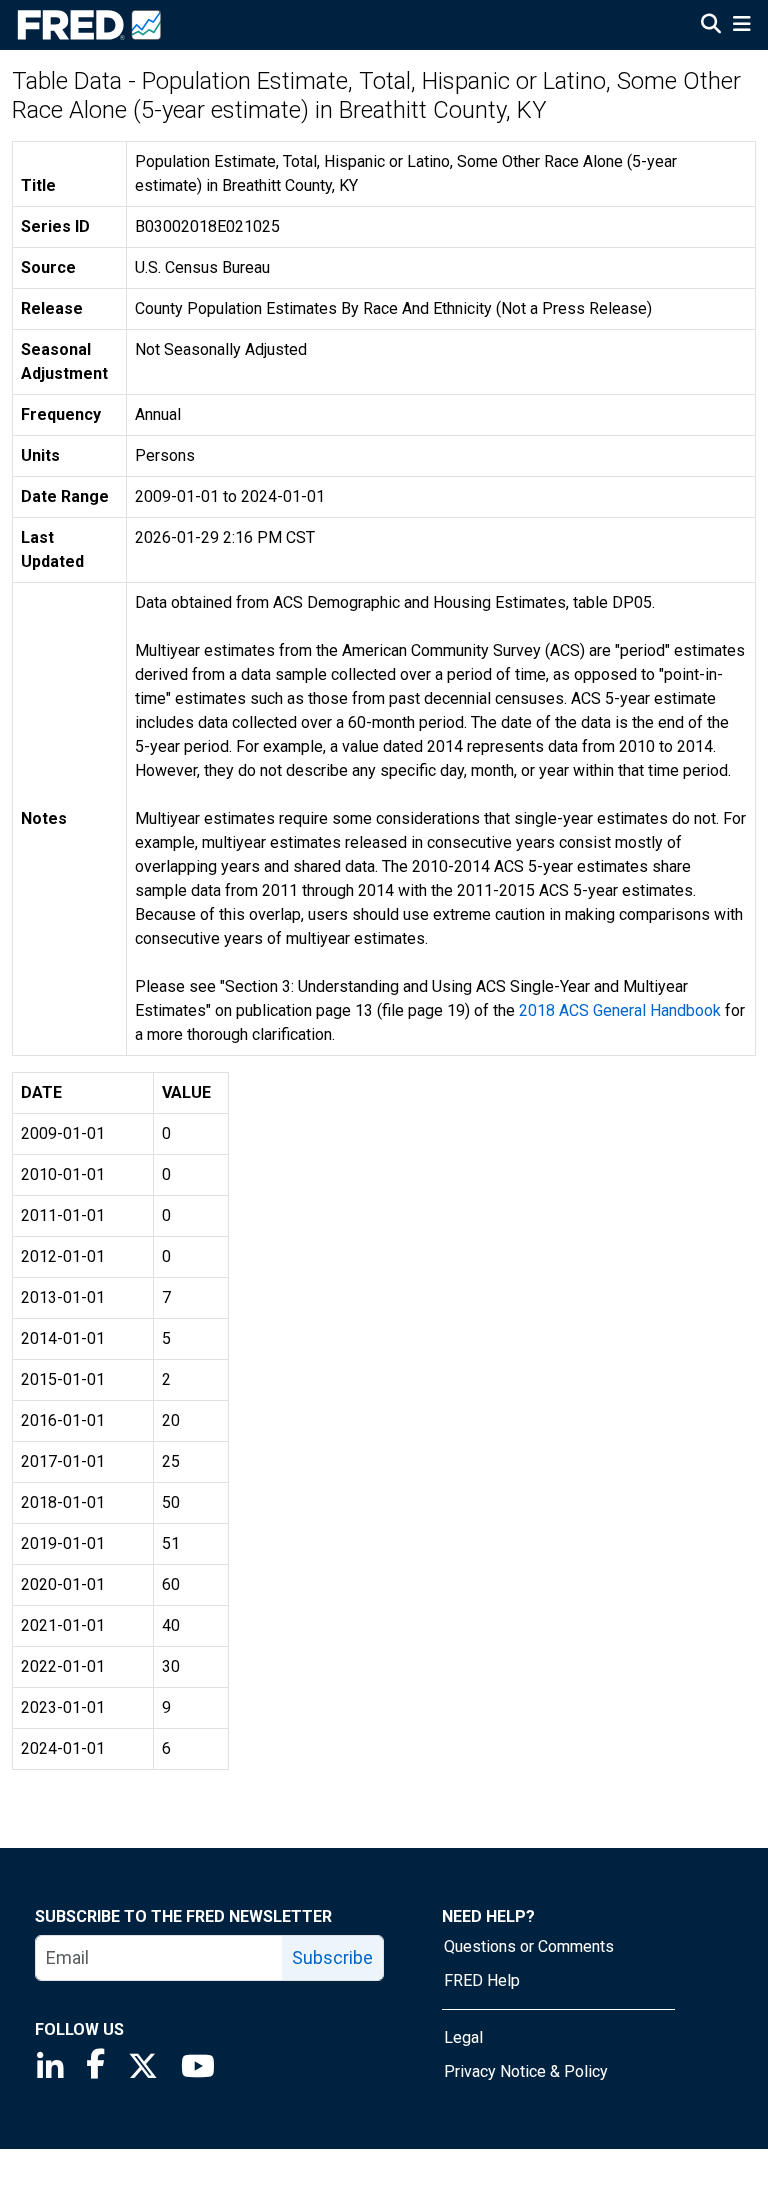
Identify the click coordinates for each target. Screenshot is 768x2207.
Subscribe (332, 1957)
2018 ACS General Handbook (620, 1010)
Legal (463, 2037)
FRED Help (482, 1980)
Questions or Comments (529, 1946)
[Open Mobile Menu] (741, 26)
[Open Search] (711, 26)
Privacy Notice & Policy (526, 2071)
